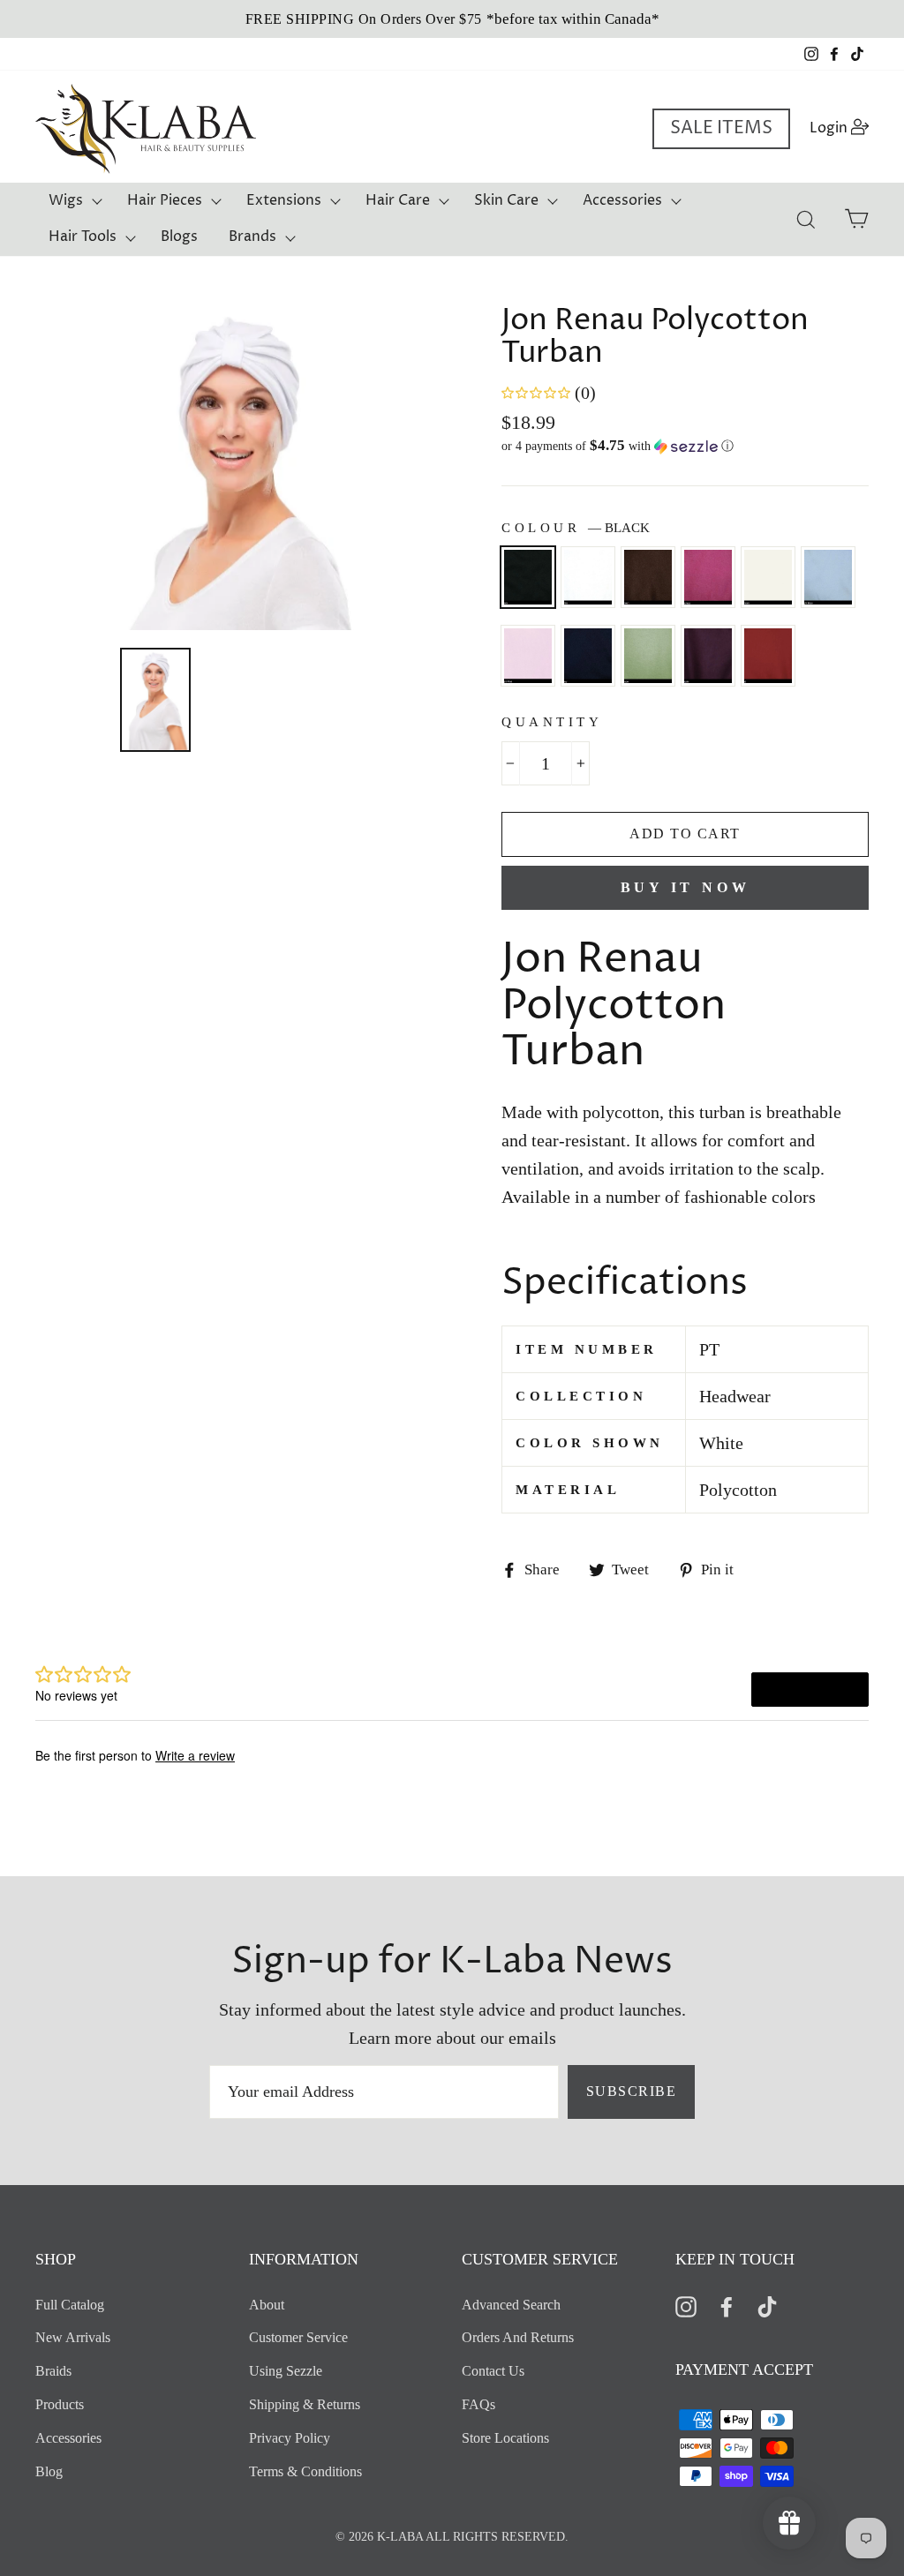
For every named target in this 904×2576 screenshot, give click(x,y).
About (267, 2305)
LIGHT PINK (528, 656)
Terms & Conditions (305, 2471)
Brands (252, 237)
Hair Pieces (165, 200)
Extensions (284, 200)
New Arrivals (73, 2337)
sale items (721, 128)
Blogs (179, 237)
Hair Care (398, 200)
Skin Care (506, 200)
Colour (576, 528)
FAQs (478, 2404)
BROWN (648, 577)
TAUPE (648, 656)
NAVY (588, 656)
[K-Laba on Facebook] (727, 2306)
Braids (53, 2371)
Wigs (66, 200)
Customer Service (298, 2337)
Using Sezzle (286, 2371)
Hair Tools (83, 237)
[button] (685, 446)
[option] (452, 19)
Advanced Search (511, 2305)
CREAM (768, 577)
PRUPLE (708, 656)
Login (844, 128)
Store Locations (505, 2438)
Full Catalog (70, 2305)
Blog (49, 2471)
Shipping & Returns (305, 2404)
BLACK (528, 577)
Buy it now (686, 887)
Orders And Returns (518, 2337)
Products (60, 2404)
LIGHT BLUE (828, 577)
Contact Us (493, 2371)
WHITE (588, 577)
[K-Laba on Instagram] (686, 2306)
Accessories (622, 200)
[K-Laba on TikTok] (767, 2306)
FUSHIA (708, 577)
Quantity (552, 722)
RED (768, 656)
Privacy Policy (290, 2438)
